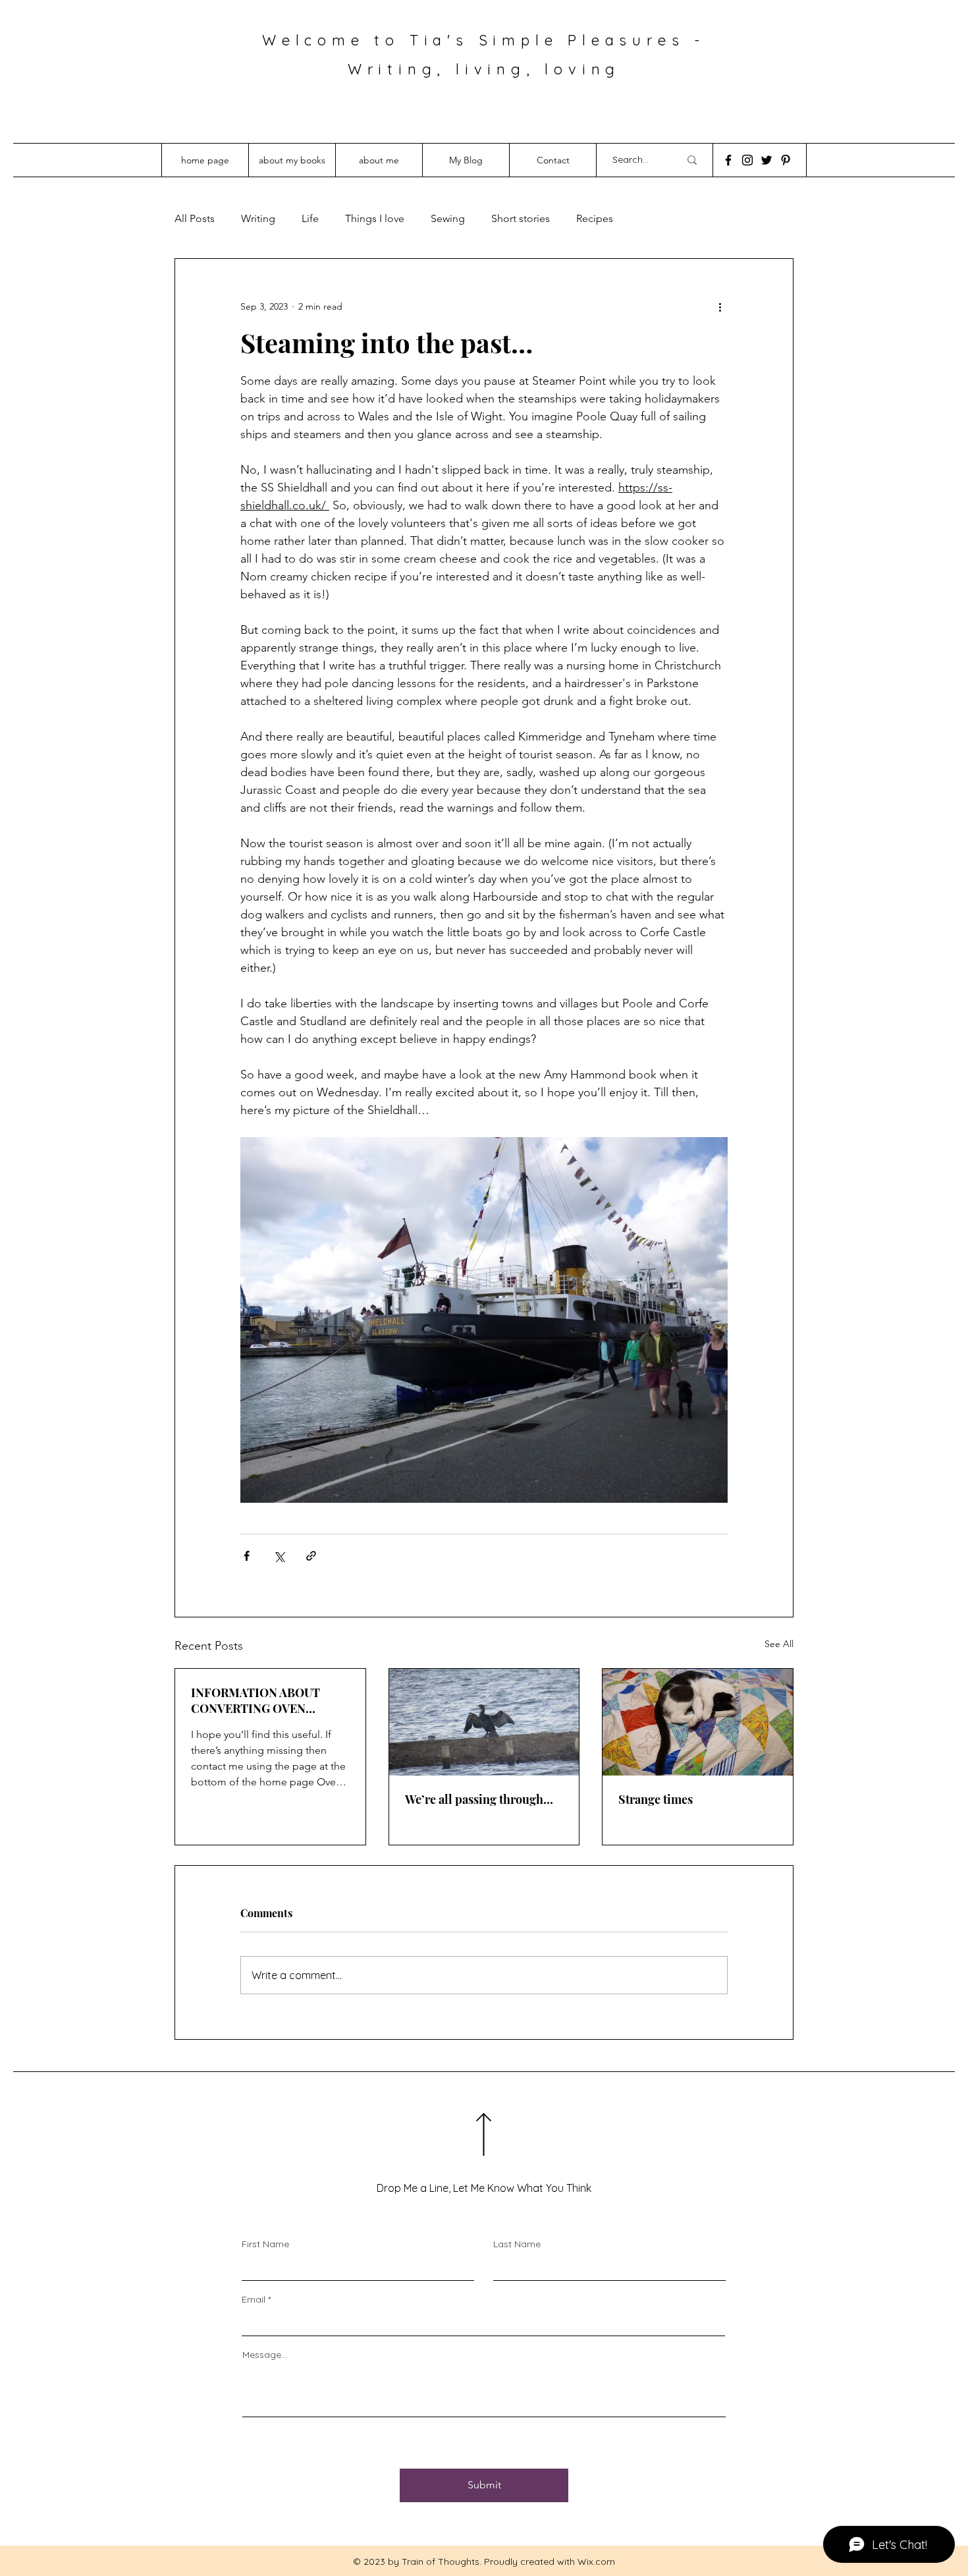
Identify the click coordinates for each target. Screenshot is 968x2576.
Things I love (375, 218)
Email (254, 2299)
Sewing (448, 218)
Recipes (595, 218)
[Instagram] (747, 160)
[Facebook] (728, 160)
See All (779, 1644)
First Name (265, 2244)
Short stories (521, 218)
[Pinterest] (786, 160)
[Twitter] (766, 160)
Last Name (517, 2244)
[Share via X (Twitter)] (279, 1556)
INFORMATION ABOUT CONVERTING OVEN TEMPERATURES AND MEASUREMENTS (255, 1700)
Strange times (656, 1799)
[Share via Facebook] (247, 1556)
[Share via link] (311, 1556)
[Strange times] (698, 1722)
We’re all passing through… (479, 1799)
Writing (258, 218)
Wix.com (596, 2562)
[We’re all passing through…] (484, 1722)
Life (310, 218)
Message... (265, 2355)
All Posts (195, 218)
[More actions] (720, 306)
